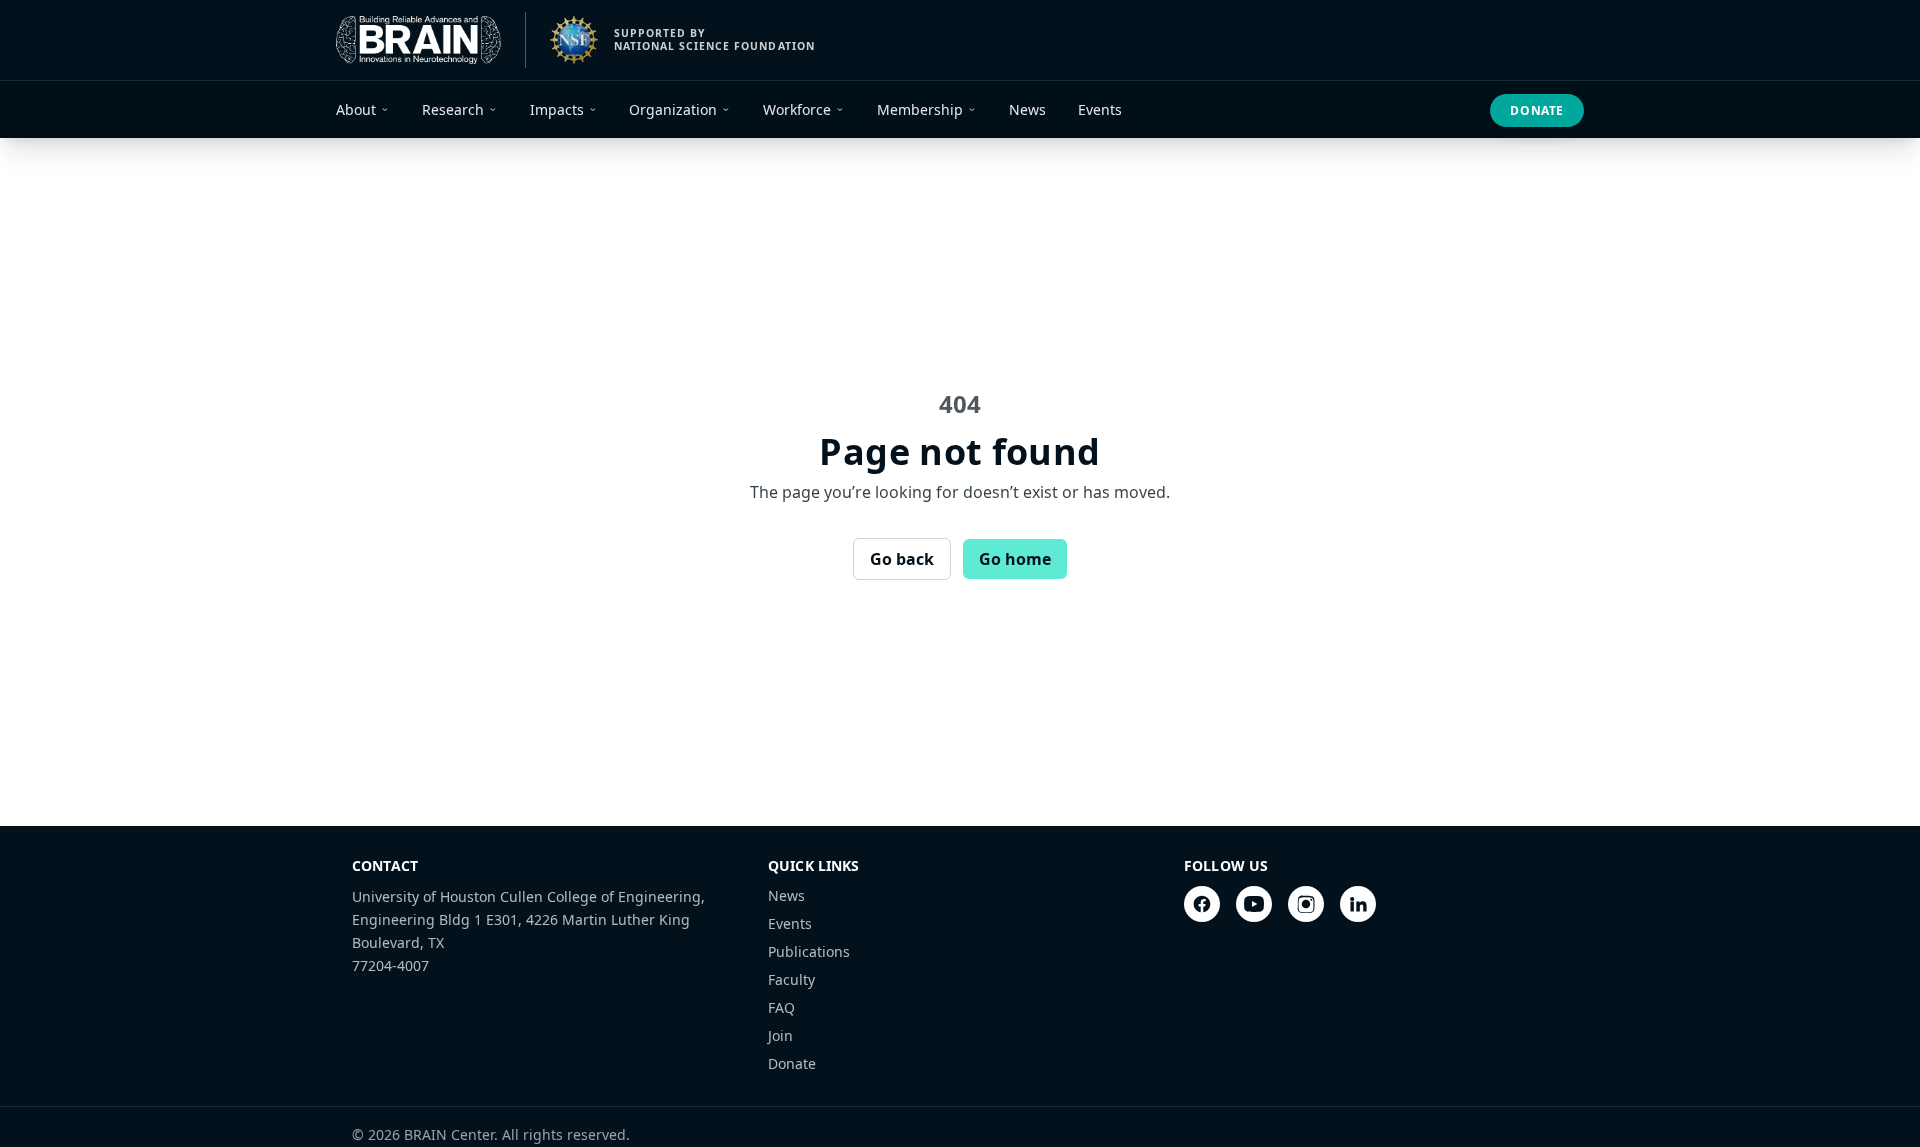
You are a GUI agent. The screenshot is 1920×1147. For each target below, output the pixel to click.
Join (780, 1035)
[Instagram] (1306, 904)
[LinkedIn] (1358, 904)
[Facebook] (1202, 904)
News (786, 895)
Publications (809, 951)
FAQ (781, 1007)
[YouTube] (1254, 904)
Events (790, 923)
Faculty (791, 979)
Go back (902, 559)
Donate (1537, 110)
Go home (1015, 559)
